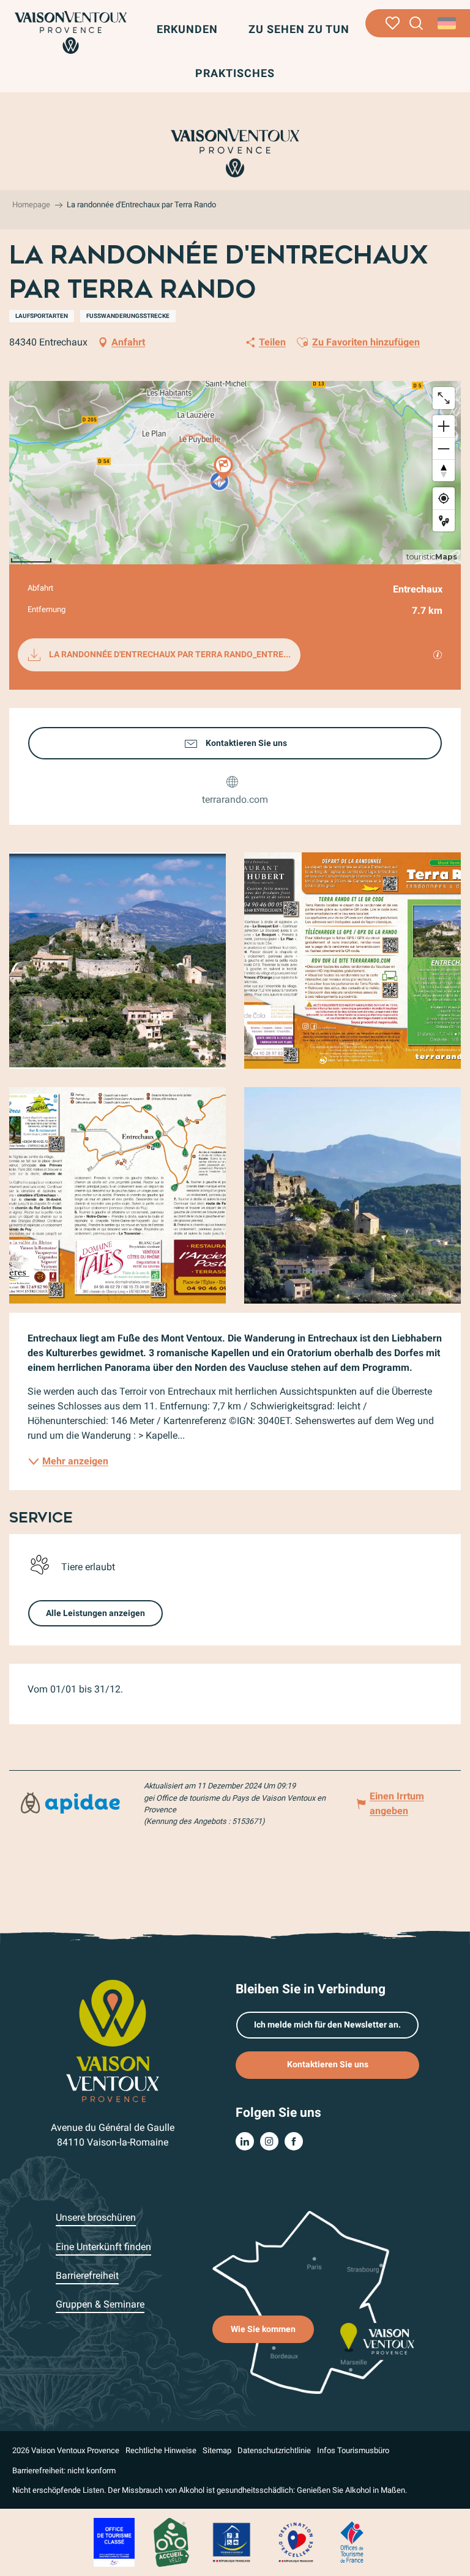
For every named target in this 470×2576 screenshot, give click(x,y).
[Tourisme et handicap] (232, 2542)
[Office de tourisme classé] (114, 2542)
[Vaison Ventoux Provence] (71, 32)
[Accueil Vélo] (171, 2542)
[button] (416, 24)
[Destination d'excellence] (296, 2542)
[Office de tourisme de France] (352, 2542)
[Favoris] (393, 23)
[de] (448, 23)
